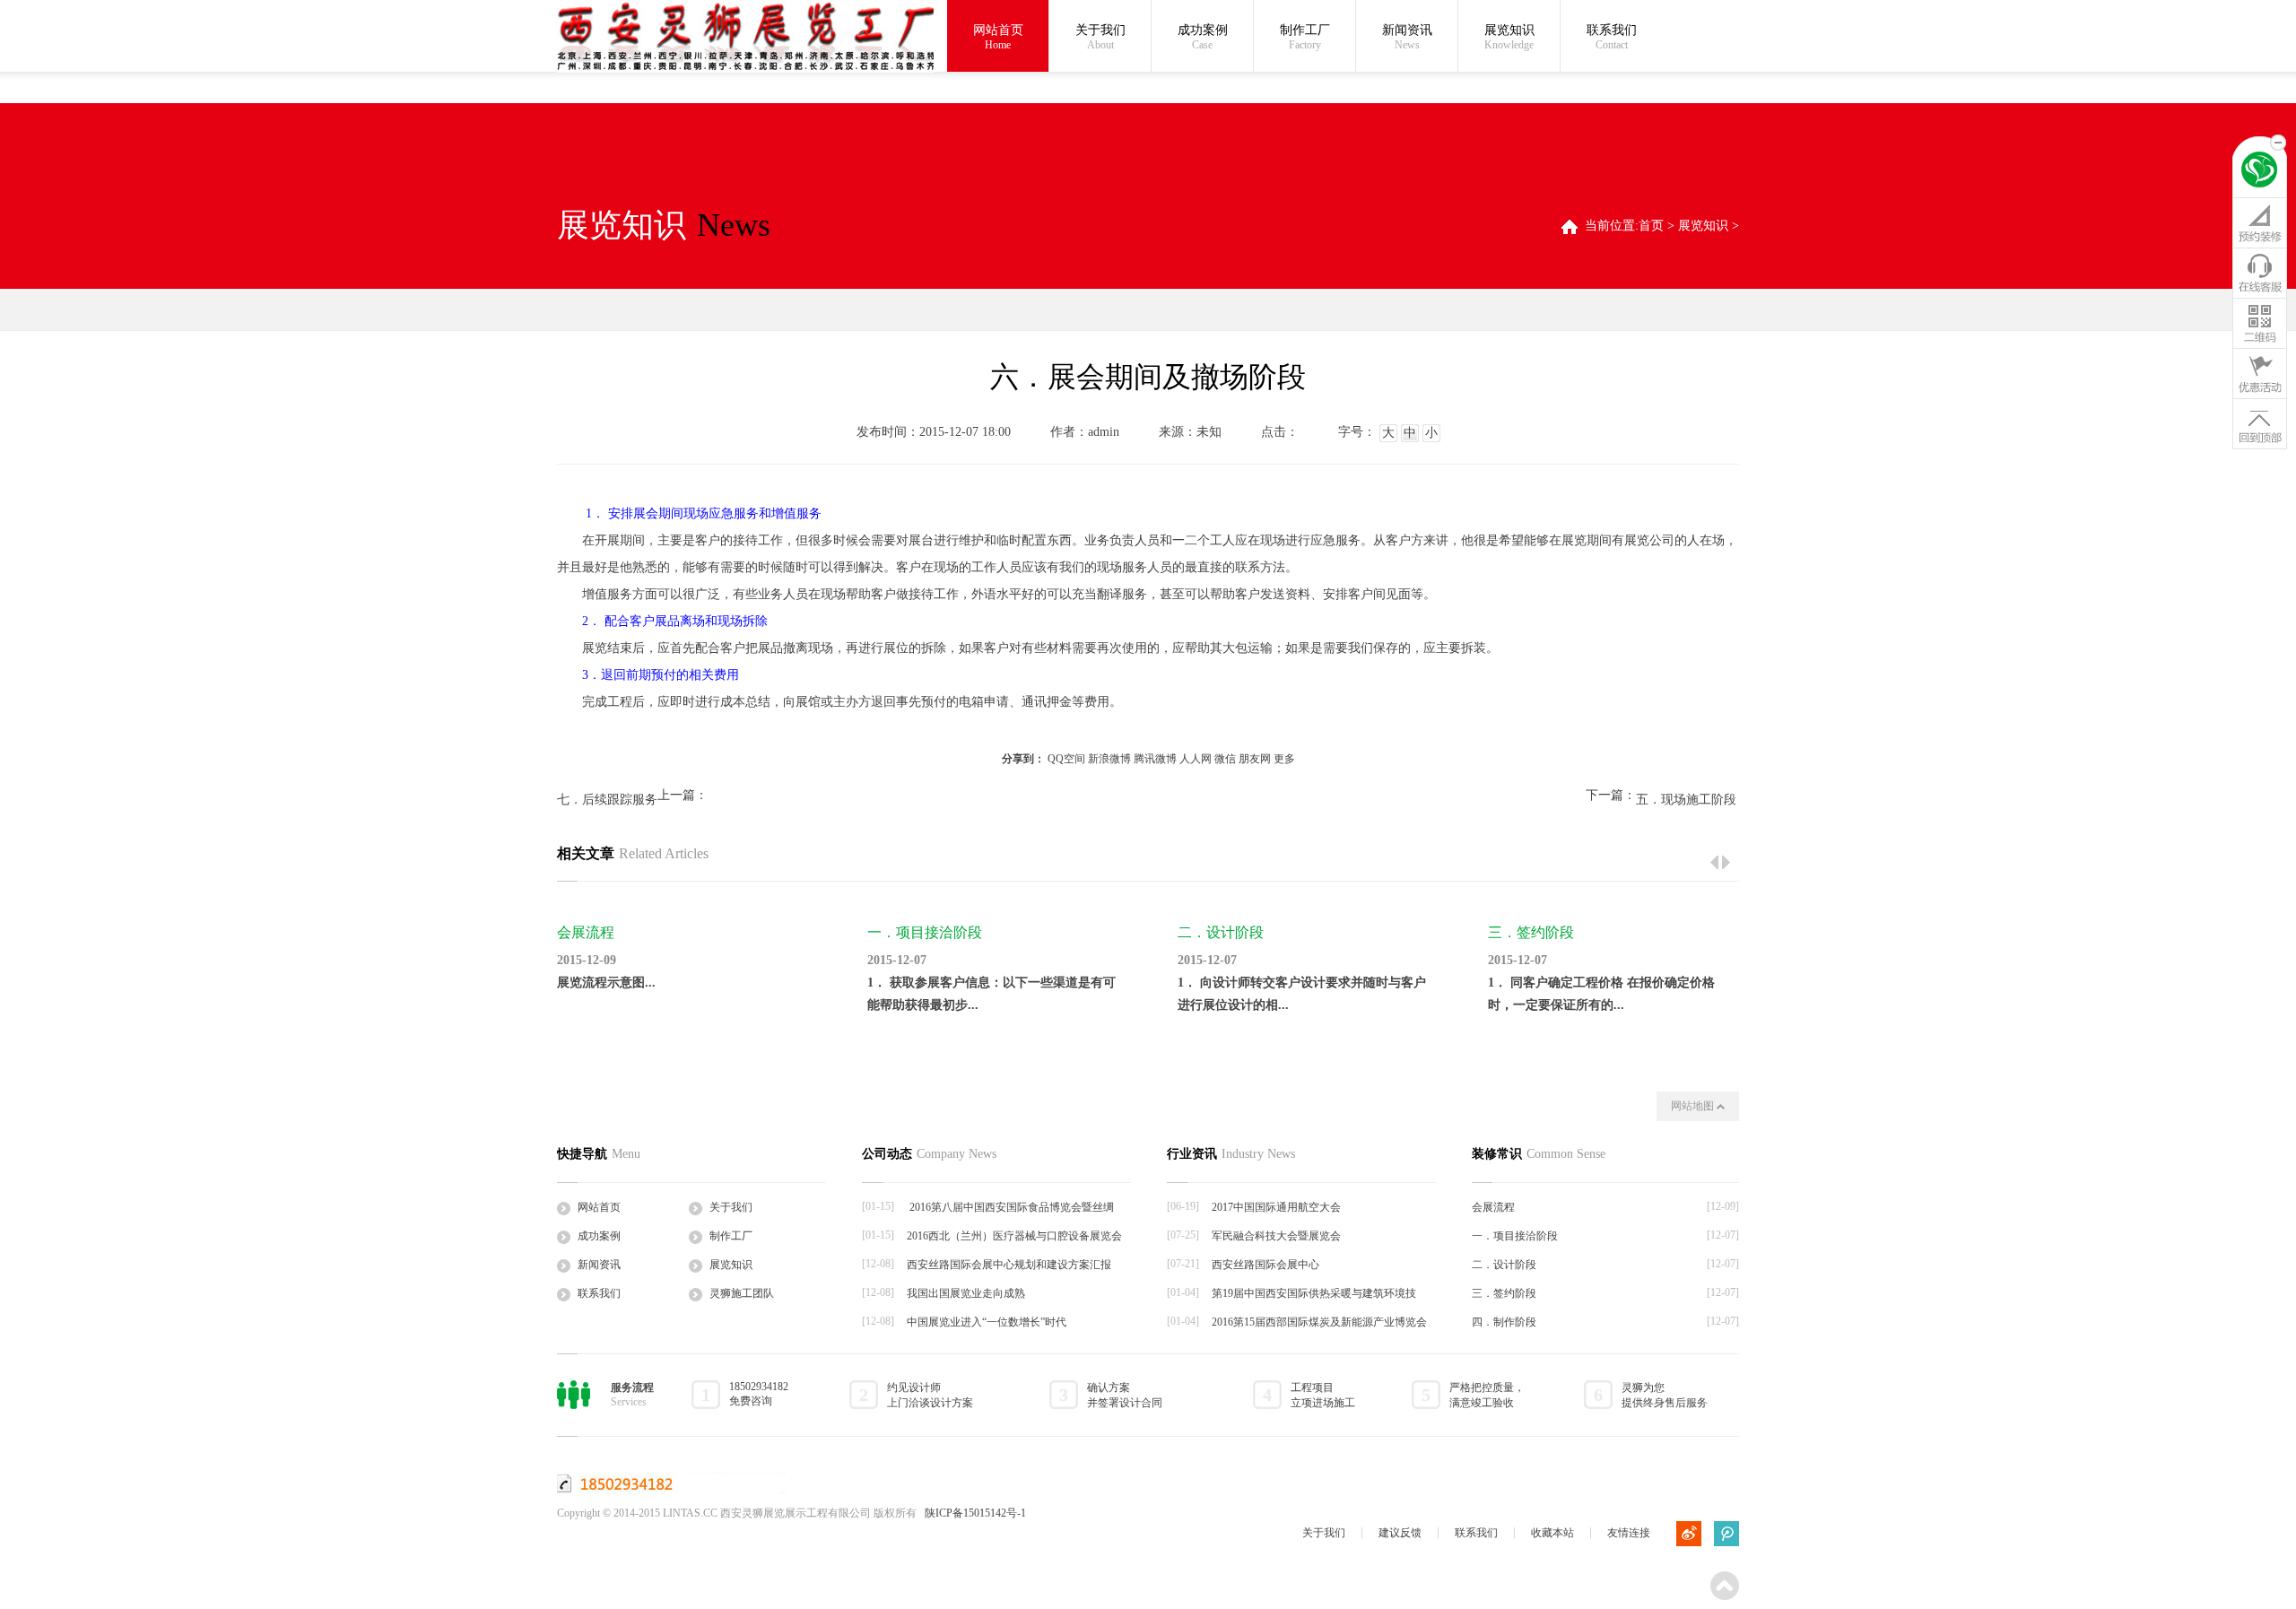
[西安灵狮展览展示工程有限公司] (745, 38)
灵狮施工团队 (742, 1293)
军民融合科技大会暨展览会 (1276, 1236)
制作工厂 (1305, 37)
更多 (1284, 759)
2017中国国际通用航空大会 (1276, 1207)
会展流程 (586, 932)
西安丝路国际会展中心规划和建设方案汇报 (1009, 1265)
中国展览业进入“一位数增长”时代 (987, 1322)
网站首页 (998, 37)
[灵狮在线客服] (2260, 273)
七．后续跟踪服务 (607, 800)
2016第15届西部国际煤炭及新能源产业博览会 (1319, 1322)
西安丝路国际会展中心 (1265, 1265)
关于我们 (1100, 37)
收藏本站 (1552, 1533)
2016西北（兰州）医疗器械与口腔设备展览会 (1014, 1236)
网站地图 (1694, 1106)
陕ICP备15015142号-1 (975, 1513)
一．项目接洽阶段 (925, 932)
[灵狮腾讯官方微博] (1726, 1534)
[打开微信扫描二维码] (2260, 323)
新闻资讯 (1407, 37)
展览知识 (1509, 37)
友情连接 (1629, 1533)
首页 (1651, 226)
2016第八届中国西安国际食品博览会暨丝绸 (1010, 1207)
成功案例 (1203, 37)
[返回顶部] (2260, 423)
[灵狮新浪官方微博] (1689, 1534)
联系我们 (1612, 37)
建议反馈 (1400, 1533)
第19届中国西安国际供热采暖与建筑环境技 (1314, 1293)
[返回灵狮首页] (2260, 172)
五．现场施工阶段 (1686, 800)
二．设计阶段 (1221, 932)
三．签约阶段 (1531, 932)
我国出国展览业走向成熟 (966, 1293)
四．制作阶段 (1504, 1322)
